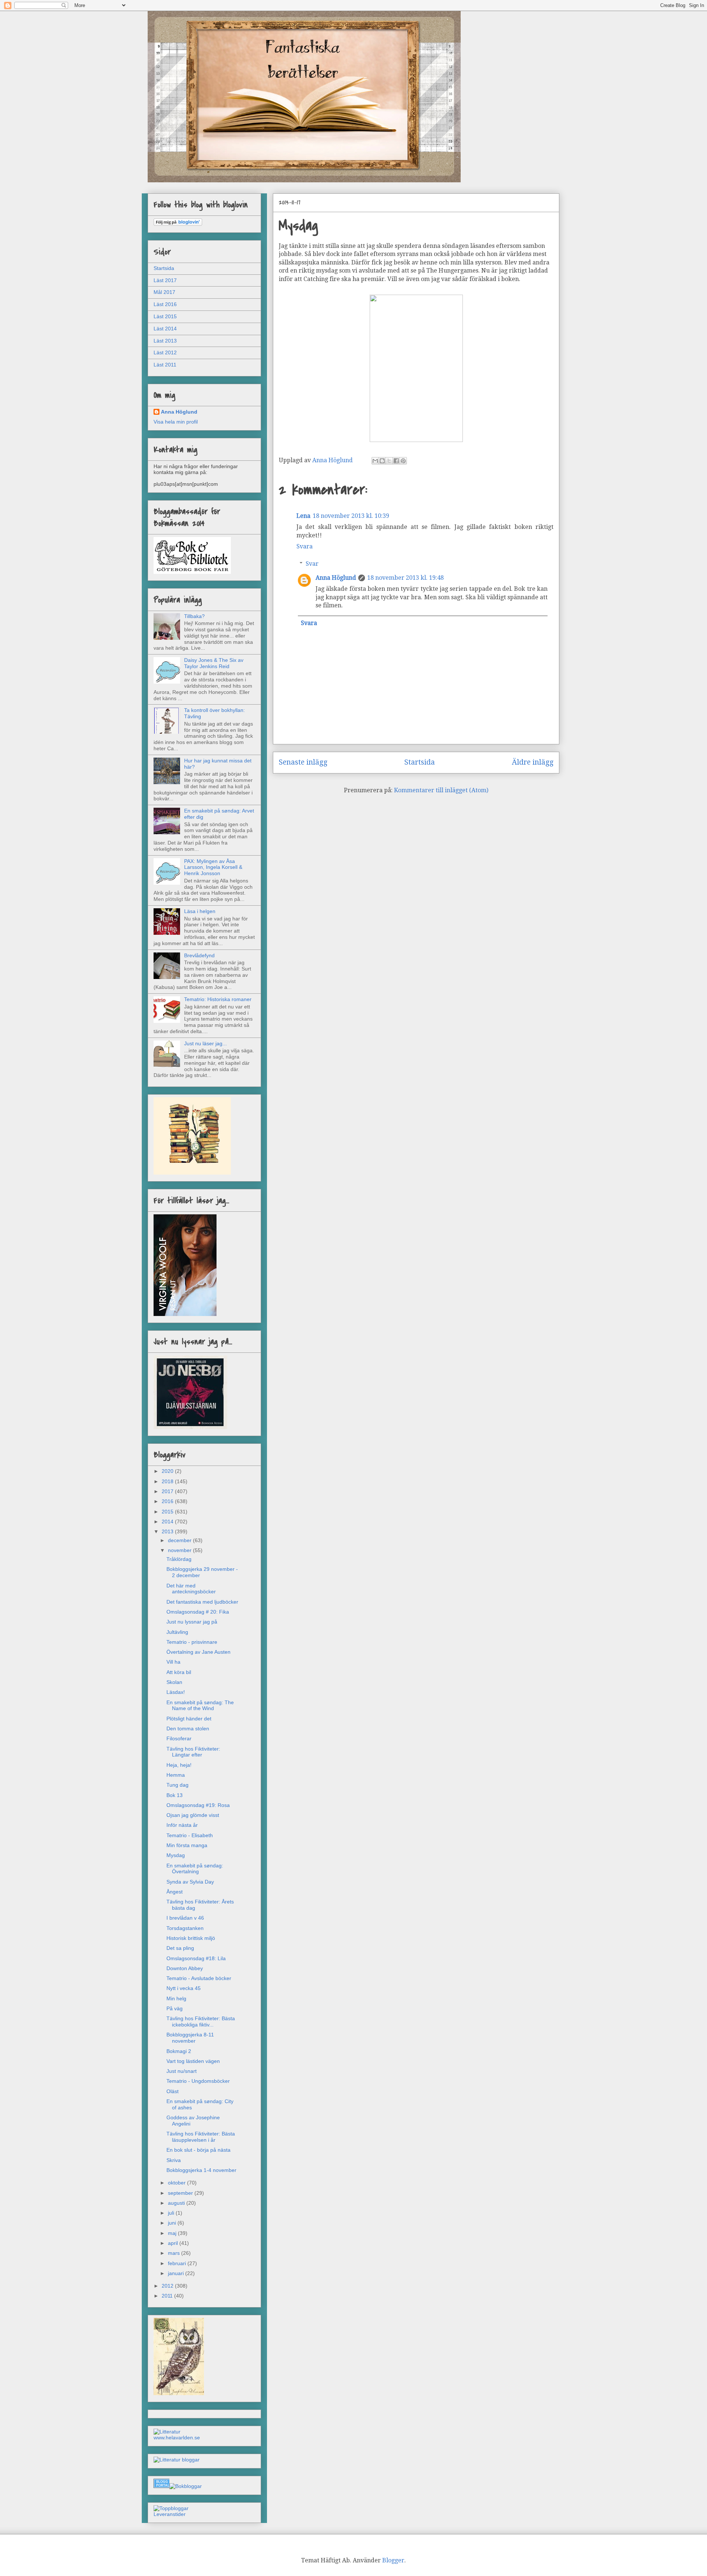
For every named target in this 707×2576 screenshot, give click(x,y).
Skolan (174, 1682)
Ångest (175, 1892)
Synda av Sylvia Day (190, 1882)
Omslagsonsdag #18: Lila (196, 1958)
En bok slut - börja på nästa (198, 2150)
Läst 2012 (165, 352)
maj (173, 2233)
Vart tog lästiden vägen (193, 2061)
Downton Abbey (185, 1968)
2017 (168, 1491)
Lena (303, 516)
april (174, 2243)
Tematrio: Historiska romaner (218, 999)
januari (177, 2273)
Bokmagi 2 (179, 2051)
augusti (177, 2203)
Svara (305, 546)
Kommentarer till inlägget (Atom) (441, 790)
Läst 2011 (165, 365)
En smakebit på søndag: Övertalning (195, 1869)
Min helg (176, 1998)
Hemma (176, 1775)
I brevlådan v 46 (185, 1918)
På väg (175, 2008)
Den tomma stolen (188, 1729)
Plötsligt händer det (189, 1719)
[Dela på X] (389, 461)
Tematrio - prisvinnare (192, 1642)
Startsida (420, 762)
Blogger (393, 2560)
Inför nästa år (182, 1825)
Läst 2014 (165, 329)
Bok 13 (175, 1795)
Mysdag (176, 1855)
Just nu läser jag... (205, 1043)
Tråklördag (179, 1559)
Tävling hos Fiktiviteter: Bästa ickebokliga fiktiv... (201, 2022)
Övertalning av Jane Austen (198, 1652)
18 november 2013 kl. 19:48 (405, 578)
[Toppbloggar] (171, 2508)
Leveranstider (170, 2514)
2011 (168, 2296)
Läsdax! (176, 1692)
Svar (312, 564)
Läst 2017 (165, 280)
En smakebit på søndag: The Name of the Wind (200, 1705)
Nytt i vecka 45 (184, 1988)
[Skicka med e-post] (375, 461)
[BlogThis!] (382, 461)
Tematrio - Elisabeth (190, 1835)
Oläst (173, 2091)
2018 (168, 1481)
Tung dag (177, 1785)
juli (172, 2213)
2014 (168, 1522)
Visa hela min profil (176, 422)
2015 (168, 1512)
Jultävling (177, 1632)
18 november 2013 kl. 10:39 (351, 516)
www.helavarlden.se (177, 2438)
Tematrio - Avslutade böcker (199, 1978)
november (180, 1550)
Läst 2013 (165, 341)
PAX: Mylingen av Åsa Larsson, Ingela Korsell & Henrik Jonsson (213, 867)
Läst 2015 (165, 316)
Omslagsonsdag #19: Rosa (198, 1805)
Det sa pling (180, 1948)
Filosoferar (179, 1738)
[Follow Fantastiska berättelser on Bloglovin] (178, 224)
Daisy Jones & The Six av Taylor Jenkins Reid (214, 663)
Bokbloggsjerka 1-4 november (201, 2170)
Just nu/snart (182, 2071)
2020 (168, 1471)
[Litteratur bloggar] (177, 2460)
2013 (168, 1531)
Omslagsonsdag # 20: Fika (198, 1612)
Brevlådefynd (199, 955)
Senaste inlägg (303, 762)
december (180, 1540)
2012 (168, 2286)
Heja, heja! (179, 1765)
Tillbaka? (194, 616)
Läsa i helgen (200, 911)
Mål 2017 (164, 292)
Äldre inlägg (533, 762)
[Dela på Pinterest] (403, 461)
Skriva (174, 2160)
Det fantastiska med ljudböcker (202, 1602)
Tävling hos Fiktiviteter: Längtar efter (193, 1752)
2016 (168, 1501)
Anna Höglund (336, 578)
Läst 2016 (165, 304)
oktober (177, 2183)
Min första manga (187, 1845)
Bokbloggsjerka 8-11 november (190, 2038)
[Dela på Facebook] (396, 461)
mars (175, 2253)
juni (173, 2223)
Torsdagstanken (185, 1928)
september (181, 2193)
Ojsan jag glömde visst (193, 1815)
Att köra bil (179, 1672)
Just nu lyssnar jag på (192, 1622)
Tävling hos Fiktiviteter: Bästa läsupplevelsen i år (201, 2137)
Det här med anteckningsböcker (191, 1589)
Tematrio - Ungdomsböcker (198, 2081)
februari (178, 2263)
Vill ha (173, 1662)
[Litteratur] (167, 2432)
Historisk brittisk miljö (191, 1938)
